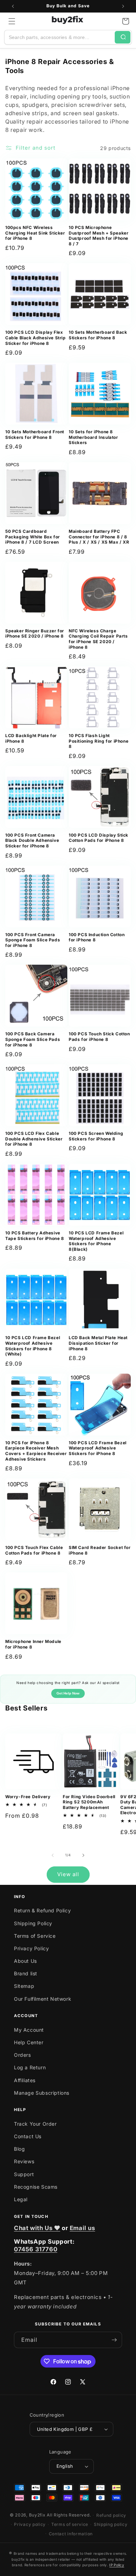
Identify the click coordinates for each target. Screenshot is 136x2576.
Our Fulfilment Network (43, 1999)
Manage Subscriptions (42, 2093)
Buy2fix (37, 2515)
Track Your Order (35, 2124)
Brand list (26, 1973)
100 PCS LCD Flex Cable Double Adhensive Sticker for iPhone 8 (34, 1139)
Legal (21, 2199)
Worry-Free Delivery (28, 1797)
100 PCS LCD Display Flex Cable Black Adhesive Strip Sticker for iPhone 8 (36, 338)
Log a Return (30, 2067)
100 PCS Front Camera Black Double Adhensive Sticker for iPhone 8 (32, 840)
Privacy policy (30, 2524)
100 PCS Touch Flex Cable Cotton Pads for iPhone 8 (34, 1550)
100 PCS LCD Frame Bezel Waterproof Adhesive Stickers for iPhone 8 (98, 1448)
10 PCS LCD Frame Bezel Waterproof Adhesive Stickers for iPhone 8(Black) (96, 1241)
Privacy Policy (31, 1948)
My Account (29, 2030)
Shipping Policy (33, 1923)
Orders (22, 2055)
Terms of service (70, 2524)
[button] (12, 21)
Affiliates (25, 2080)
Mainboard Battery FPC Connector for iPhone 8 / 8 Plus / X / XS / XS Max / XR (99, 537)
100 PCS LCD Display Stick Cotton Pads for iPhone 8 (99, 838)
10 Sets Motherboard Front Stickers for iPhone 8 (35, 434)
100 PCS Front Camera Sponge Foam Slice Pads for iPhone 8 (33, 940)
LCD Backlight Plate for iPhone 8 (31, 738)
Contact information (71, 2534)
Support (24, 2174)
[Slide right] (83, 1855)
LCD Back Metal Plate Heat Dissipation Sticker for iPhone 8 (98, 1343)
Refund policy (111, 2515)
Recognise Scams (36, 2187)
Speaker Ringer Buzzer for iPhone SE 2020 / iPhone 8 (35, 634)
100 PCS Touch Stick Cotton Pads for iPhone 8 (99, 1037)
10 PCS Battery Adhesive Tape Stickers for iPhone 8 (35, 1236)
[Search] (123, 37)
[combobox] (60, 37)
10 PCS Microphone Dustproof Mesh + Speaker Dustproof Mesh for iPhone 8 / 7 (99, 236)
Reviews (24, 2161)
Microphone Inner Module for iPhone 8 (33, 1644)
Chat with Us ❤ (37, 2228)
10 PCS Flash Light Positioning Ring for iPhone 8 (99, 741)
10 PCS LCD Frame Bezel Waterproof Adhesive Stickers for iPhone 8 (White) (33, 1346)
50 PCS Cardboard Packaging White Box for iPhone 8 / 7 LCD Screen (33, 537)
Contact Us (28, 2136)
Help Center (29, 2042)
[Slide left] (53, 1855)
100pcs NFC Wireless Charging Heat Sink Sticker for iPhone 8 (35, 233)
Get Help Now (68, 1693)
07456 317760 (36, 2249)
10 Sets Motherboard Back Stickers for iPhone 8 (98, 335)
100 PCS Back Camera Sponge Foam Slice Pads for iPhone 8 (33, 1039)
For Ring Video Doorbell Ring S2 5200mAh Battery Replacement (89, 1802)
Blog (19, 2149)
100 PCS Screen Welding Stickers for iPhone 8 (96, 1136)
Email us (82, 2228)
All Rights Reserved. (69, 2515)
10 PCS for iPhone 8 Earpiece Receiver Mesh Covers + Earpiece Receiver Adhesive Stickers (36, 1451)
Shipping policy (111, 2524)
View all (68, 1874)
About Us (25, 1961)
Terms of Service (35, 1936)
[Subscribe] (114, 2340)
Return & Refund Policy (42, 1910)
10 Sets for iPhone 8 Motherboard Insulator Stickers (93, 437)
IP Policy (117, 2565)
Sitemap (24, 1986)
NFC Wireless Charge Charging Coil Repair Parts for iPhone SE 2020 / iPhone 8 (98, 639)
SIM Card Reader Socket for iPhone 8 (100, 1550)
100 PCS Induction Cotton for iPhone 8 (97, 937)
